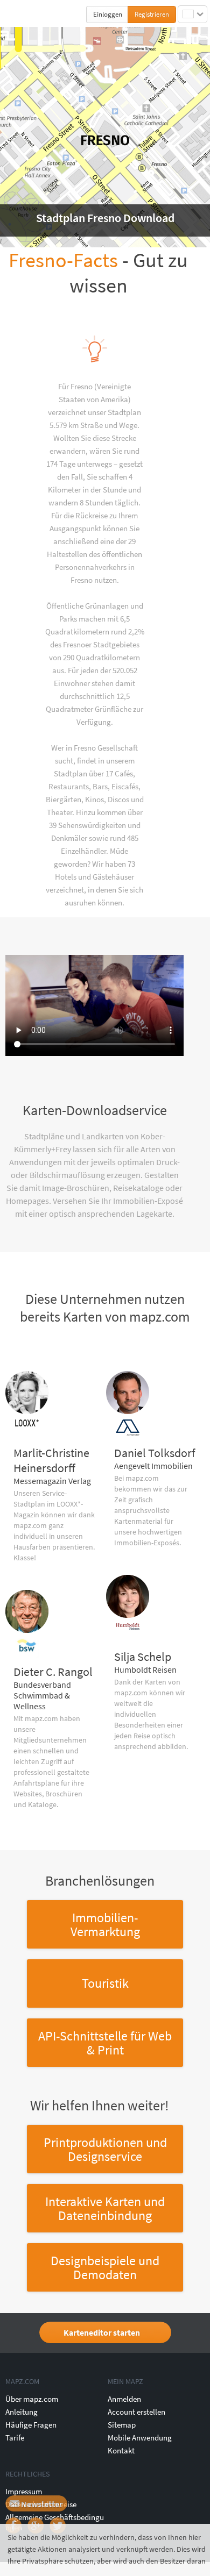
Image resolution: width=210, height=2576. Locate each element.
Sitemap (122, 2425)
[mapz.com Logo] (28, 14)
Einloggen (108, 14)
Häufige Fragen (31, 2425)
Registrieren (152, 14)
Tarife (15, 2438)
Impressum (24, 2491)
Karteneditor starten (102, 2332)
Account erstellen (136, 2412)
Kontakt (121, 2450)
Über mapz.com (32, 2399)
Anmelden (124, 2399)
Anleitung (22, 2412)
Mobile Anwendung (140, 2438)
